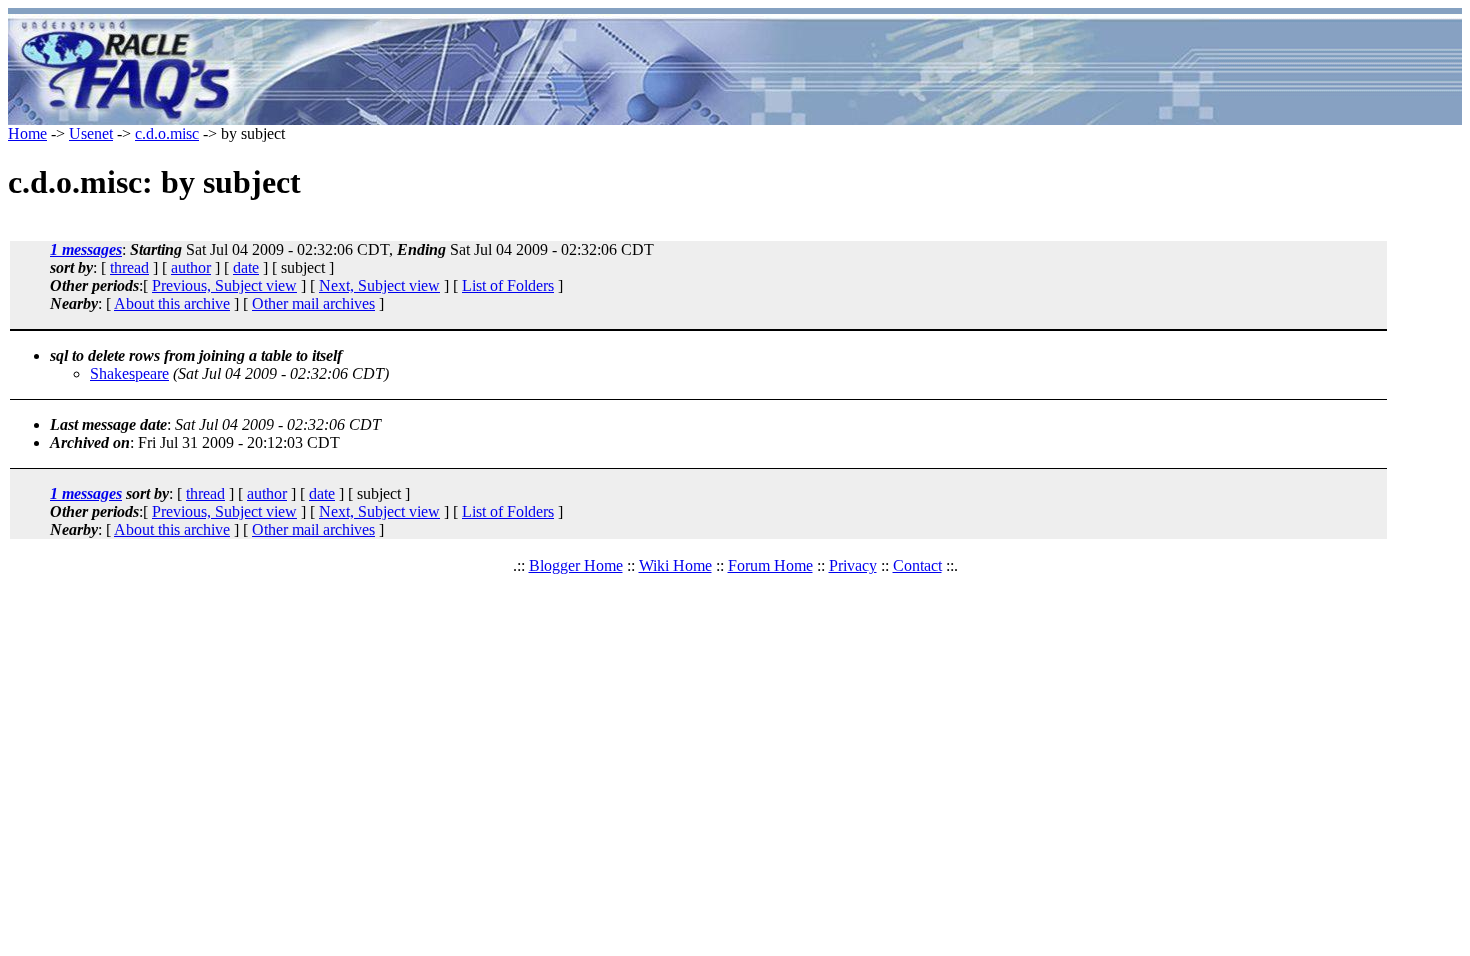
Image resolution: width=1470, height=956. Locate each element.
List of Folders (508, 285)
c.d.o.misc (167, 133)
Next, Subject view (379, 285)
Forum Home (770, 565)
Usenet (91, 133)
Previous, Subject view (224, 285)
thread (129, 267)
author (191, 267)
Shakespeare (129, 373)
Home (27, 133)
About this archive (172, 303)
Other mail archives (313, 303)
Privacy (853, 565)
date (246, 267)
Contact (917, 565)
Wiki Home (675, 565)
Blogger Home (576, 565)
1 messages (86, 249)
